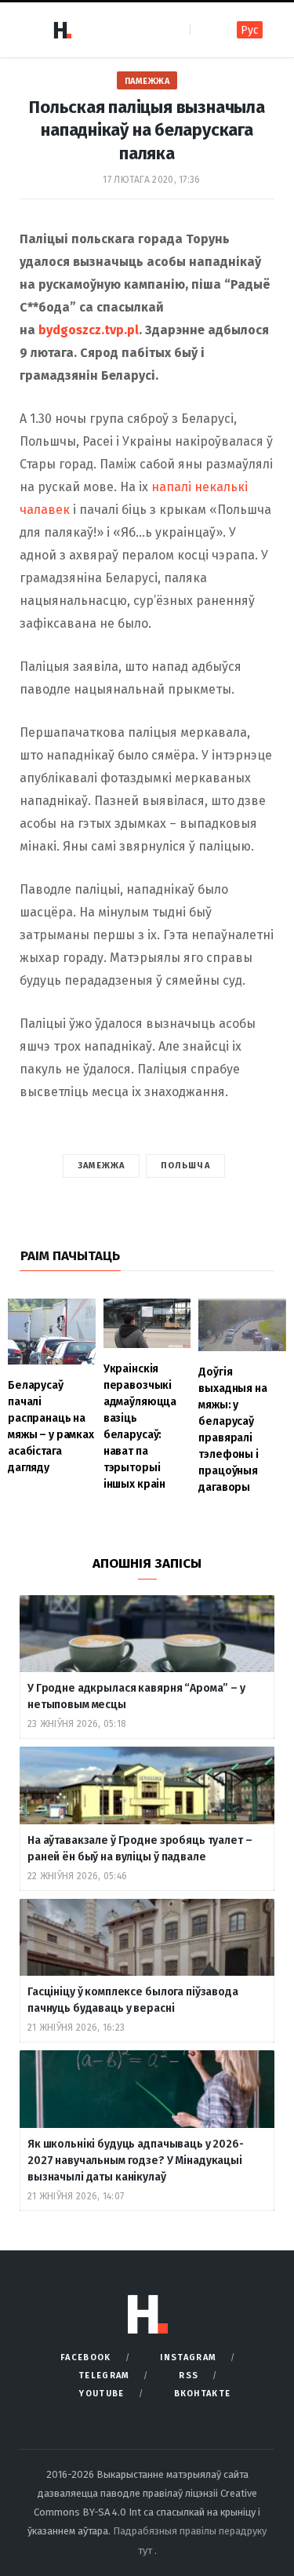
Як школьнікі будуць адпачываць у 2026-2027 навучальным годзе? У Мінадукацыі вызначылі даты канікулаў (136, 2161)
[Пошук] (203, 29)
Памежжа (147, 81)
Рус (250, 30)
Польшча (185, 1166)
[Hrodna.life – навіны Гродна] (62, 30)
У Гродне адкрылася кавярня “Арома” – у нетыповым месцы (136, 1696)
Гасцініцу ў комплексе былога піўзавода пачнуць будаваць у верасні (133, 2000)
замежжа (101, 1166)
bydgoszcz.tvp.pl (89, 330)
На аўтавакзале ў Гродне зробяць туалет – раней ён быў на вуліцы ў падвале (140, 1849)
